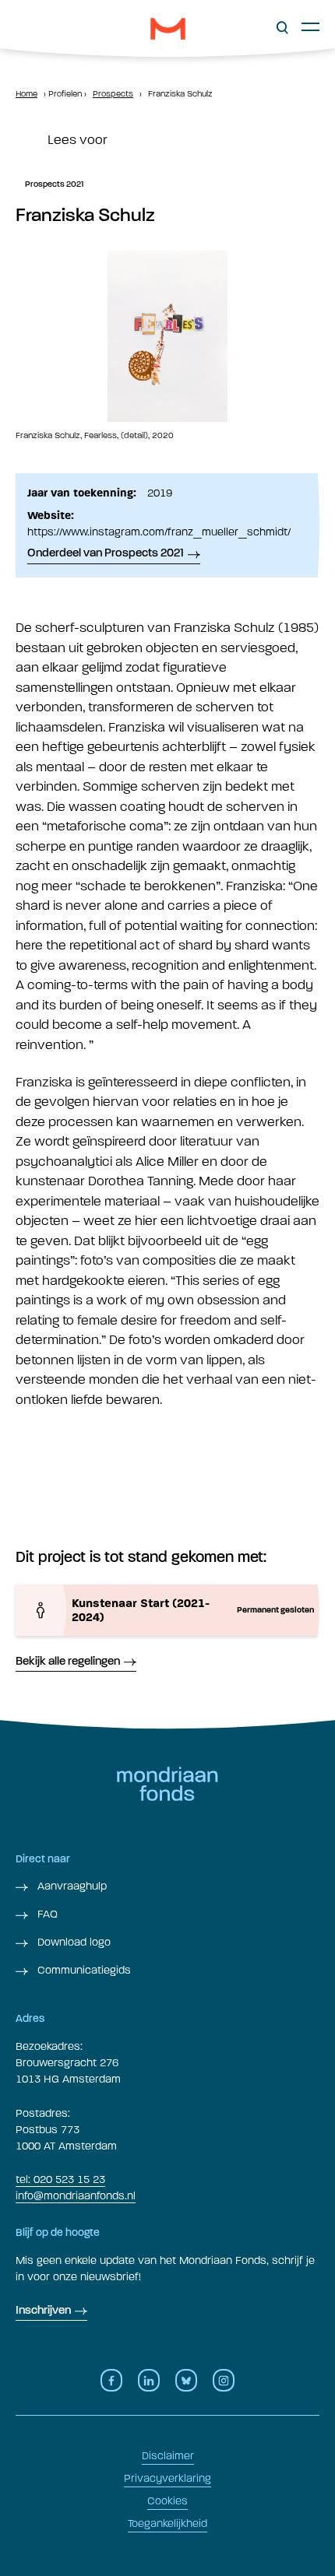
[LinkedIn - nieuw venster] (149, 2380)
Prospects (113, 94)
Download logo (72, 1942)
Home (26, 94)
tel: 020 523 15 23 (60, 2179)
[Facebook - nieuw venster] (111, 2380)
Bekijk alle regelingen (68, 1662)
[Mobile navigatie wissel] (310, 26)
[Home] (168, 29)
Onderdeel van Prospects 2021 (106, 554)
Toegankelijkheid (167, 2523)
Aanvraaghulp (71, 1886)
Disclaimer (168, 2456)
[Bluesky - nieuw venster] (186, 2380)
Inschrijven (43, 2311)
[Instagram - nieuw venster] (224, 2380)
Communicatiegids (83, 1970)
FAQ (46, 1914)
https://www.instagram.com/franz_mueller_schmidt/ (159, 532)
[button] (282, 28)
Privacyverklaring (167, 2478)
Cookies (167, 2501)
